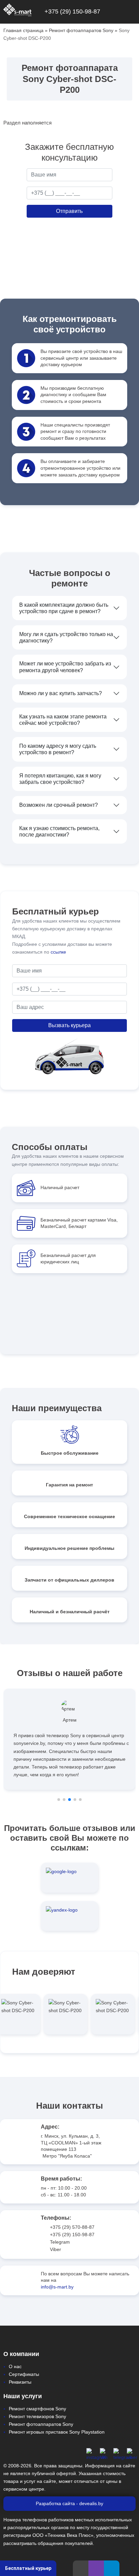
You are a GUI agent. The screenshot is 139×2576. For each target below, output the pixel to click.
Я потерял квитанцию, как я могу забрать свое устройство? (60, 779)
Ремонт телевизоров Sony (37, 2416)
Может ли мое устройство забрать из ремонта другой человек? (65, 667)
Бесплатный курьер (28, 2568)
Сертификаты (24, 2374)
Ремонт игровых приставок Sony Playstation (57, 2432)
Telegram (60, 2242)
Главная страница (23, 30)
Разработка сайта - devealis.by (69, 2503)
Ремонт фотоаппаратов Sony (81, 30)
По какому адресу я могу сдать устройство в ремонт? (58, 749)
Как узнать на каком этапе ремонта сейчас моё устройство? (63, 720)
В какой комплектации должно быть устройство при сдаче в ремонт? (64, 608)
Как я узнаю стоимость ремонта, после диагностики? (59, 831)
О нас (15, 2366)
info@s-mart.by (57, 2287)
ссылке (58, 952)
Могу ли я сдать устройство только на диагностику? (66, 637)
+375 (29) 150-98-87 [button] (72, 11)
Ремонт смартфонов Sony (37, 2409)
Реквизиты (20, 2382)
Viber (55, 2249)
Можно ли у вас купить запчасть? (61, 693)
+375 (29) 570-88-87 (72, 2227)
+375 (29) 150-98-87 (72, 2235)
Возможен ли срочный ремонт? (59, 805)
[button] (59, 1800)
